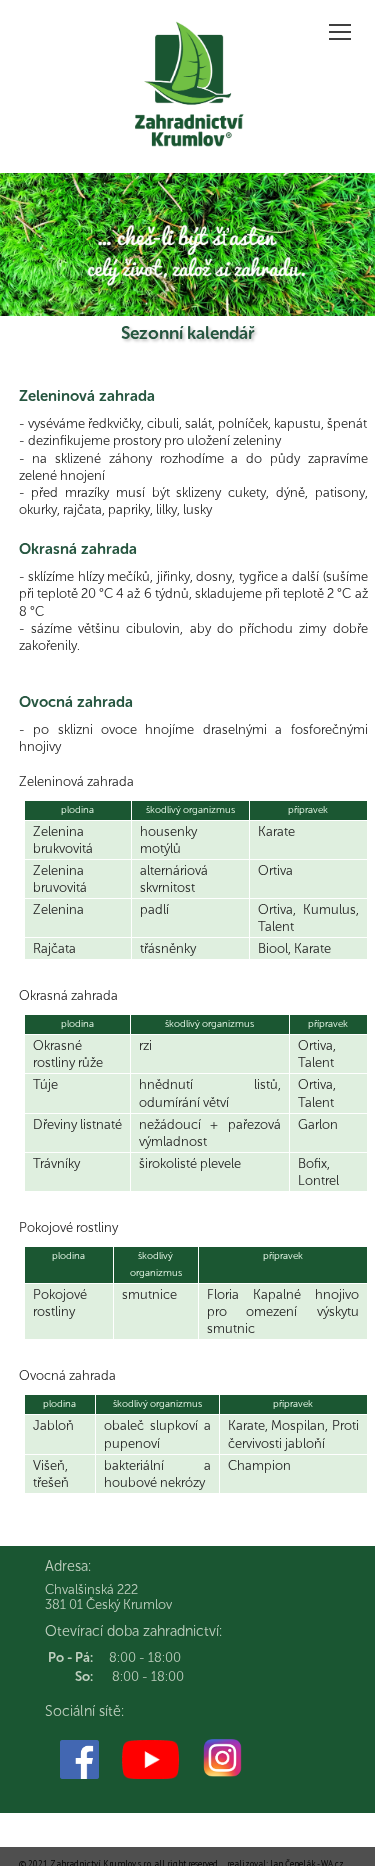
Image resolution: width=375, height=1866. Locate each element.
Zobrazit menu (340, 31)
